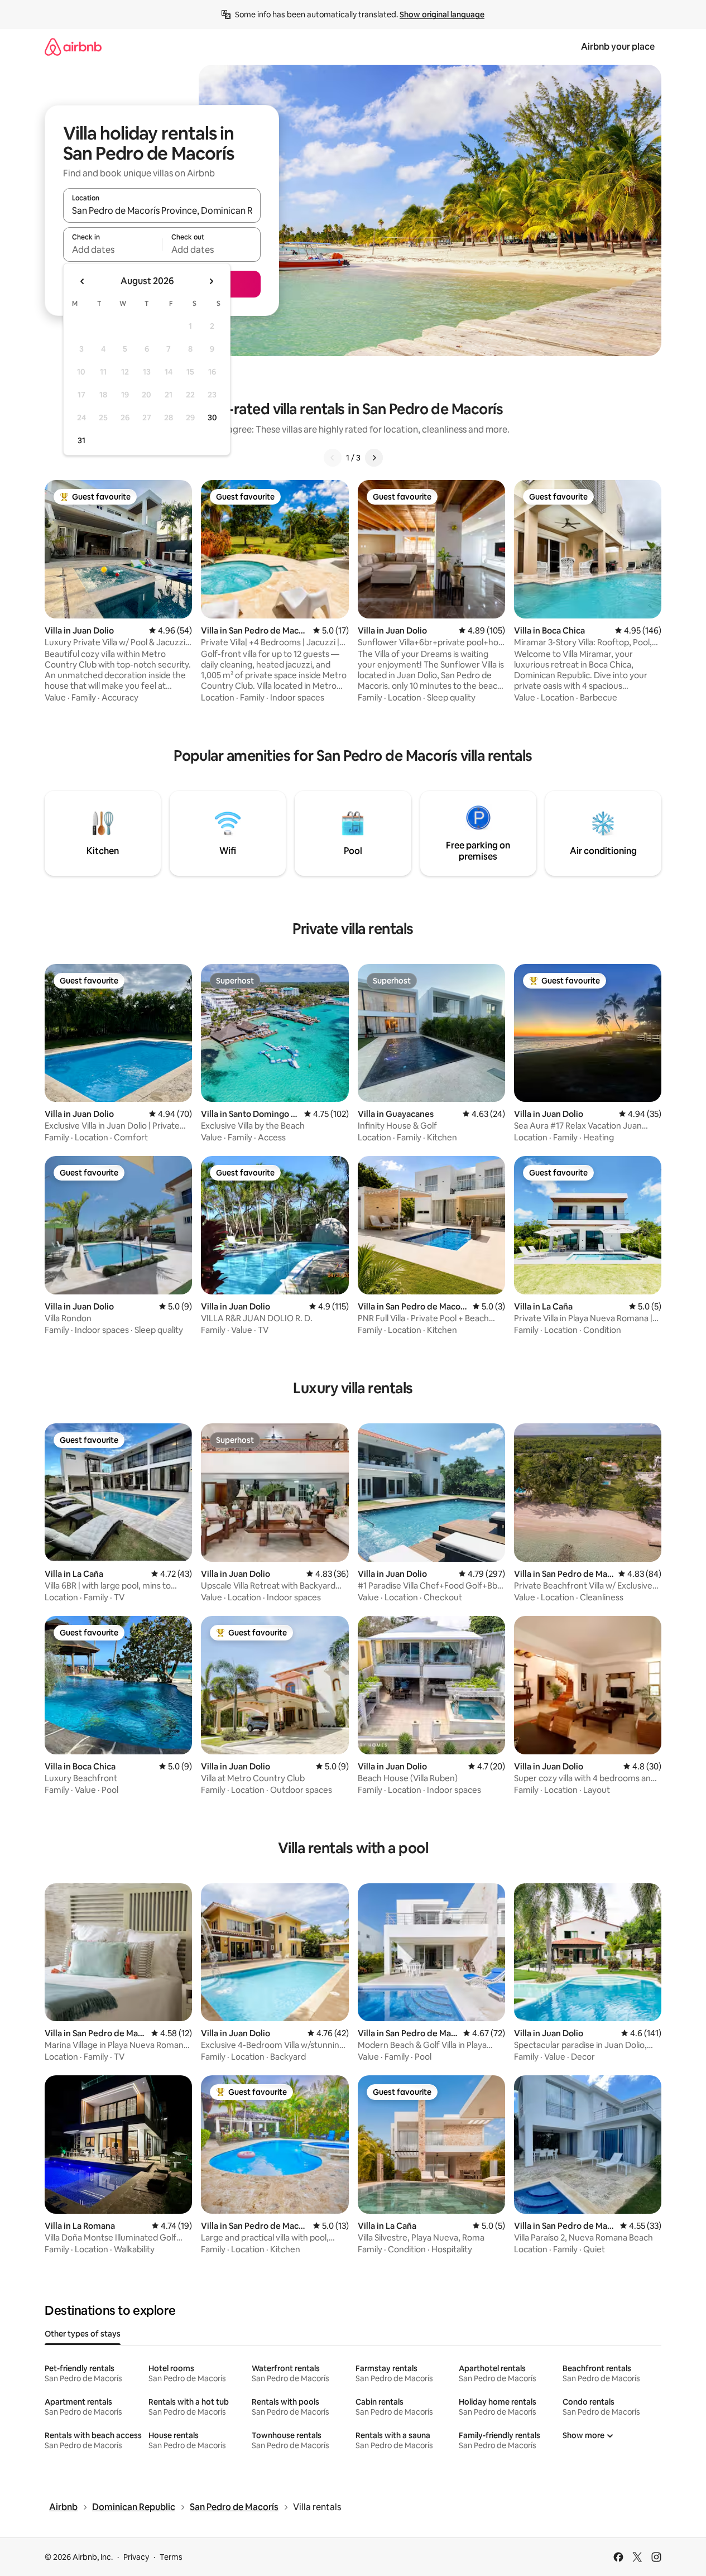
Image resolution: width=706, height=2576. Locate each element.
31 (81, 440)
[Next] (374, 458)
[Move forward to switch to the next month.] (211, 281)
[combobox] (162, 210)
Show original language (442, 15)
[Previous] (333, 458)
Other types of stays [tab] (83, 2334)
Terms (171, 2557)
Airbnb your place (618, 47)
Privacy (136, 2557)
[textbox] (112, 250)
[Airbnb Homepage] (73, 47)
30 (212, 418)
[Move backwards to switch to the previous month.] (83, 281)
